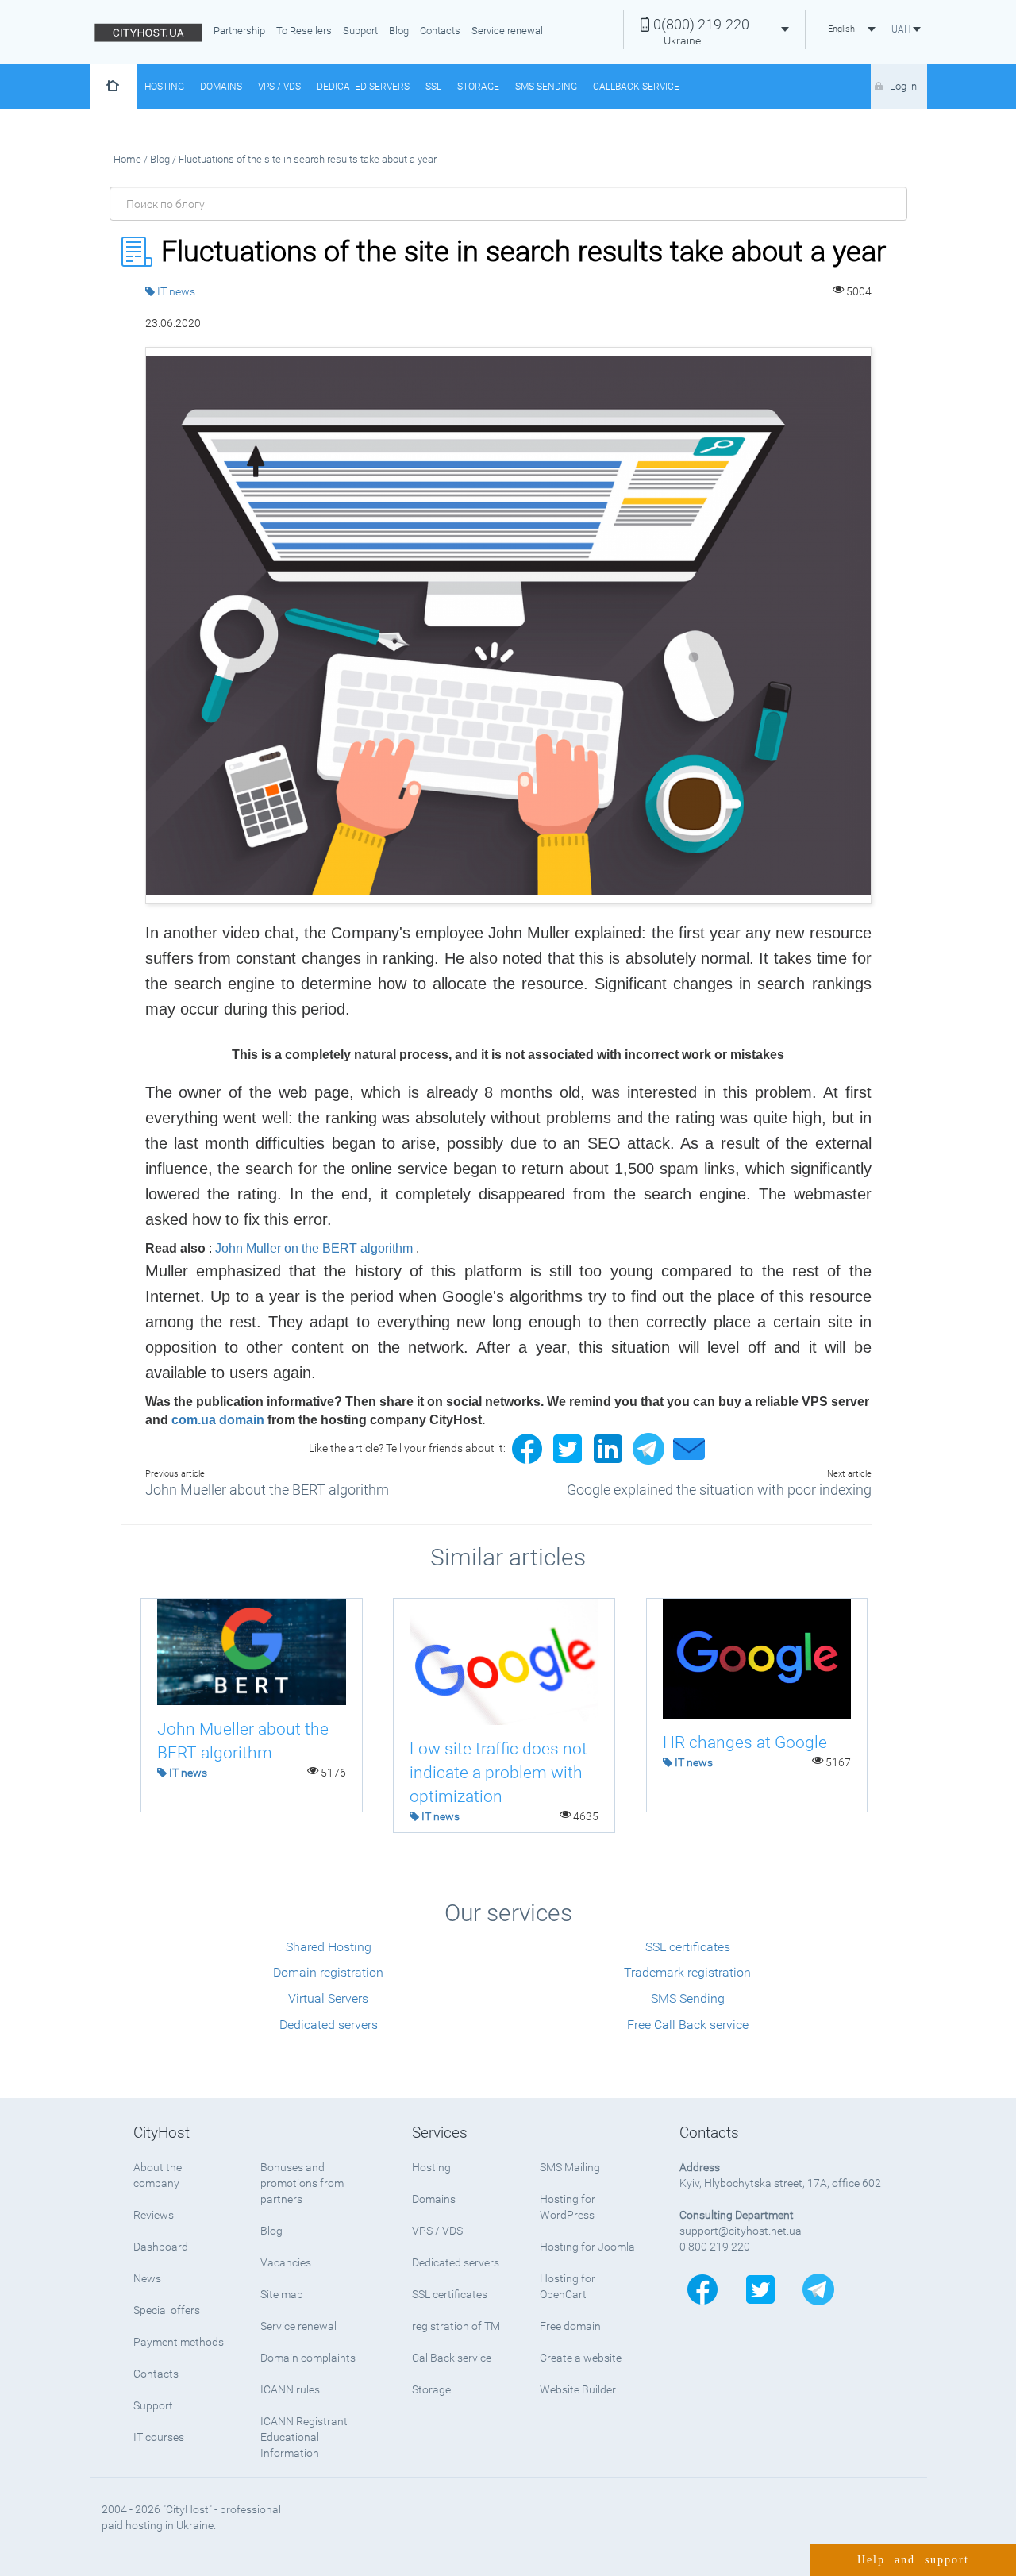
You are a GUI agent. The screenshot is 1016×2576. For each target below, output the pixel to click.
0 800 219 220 (715, 2247)
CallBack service (452, 2358)
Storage (478, 87)
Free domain (570, 2326)
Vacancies (286, 2262)
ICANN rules (290, 2389)
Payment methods (179, 2342)
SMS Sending (546, 87)
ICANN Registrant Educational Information (304, 2437)
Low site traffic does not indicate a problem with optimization (498, 1773)
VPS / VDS (279, 87)
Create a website (581, 2358)
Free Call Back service (688, 2025)
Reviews (154, 2215)
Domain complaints (308, 2358)
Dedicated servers (363, 87)
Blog (399, 31)
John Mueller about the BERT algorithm (267, 1490)
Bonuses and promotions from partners (302, 2183)
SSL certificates (688, 1947)
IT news (176, 291)
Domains (221, 87)
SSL (433, 87)
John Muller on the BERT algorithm (314, 1248)
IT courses (159, 2437)
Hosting (164, 87)
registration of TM (456, 2326)
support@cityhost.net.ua (741, 2231)
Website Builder (578, 2389)
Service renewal (507, 31)
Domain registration (328, 1972)
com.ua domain (218, 1420)
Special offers (167, 2310)
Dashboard (161, 2247)
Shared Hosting (329, 1947)
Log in (903, 86)
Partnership (239, 31)
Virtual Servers (328, 1998)
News (147, 2278)
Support (360, 31)
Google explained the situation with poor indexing (719, 1490)
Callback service (636, 87)
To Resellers (304, 31)
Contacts (440, 31)
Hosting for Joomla (587, 2247)
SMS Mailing (570, 2167)
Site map (282, 2294)
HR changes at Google (745, 1742)
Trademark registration (687, 1972)
